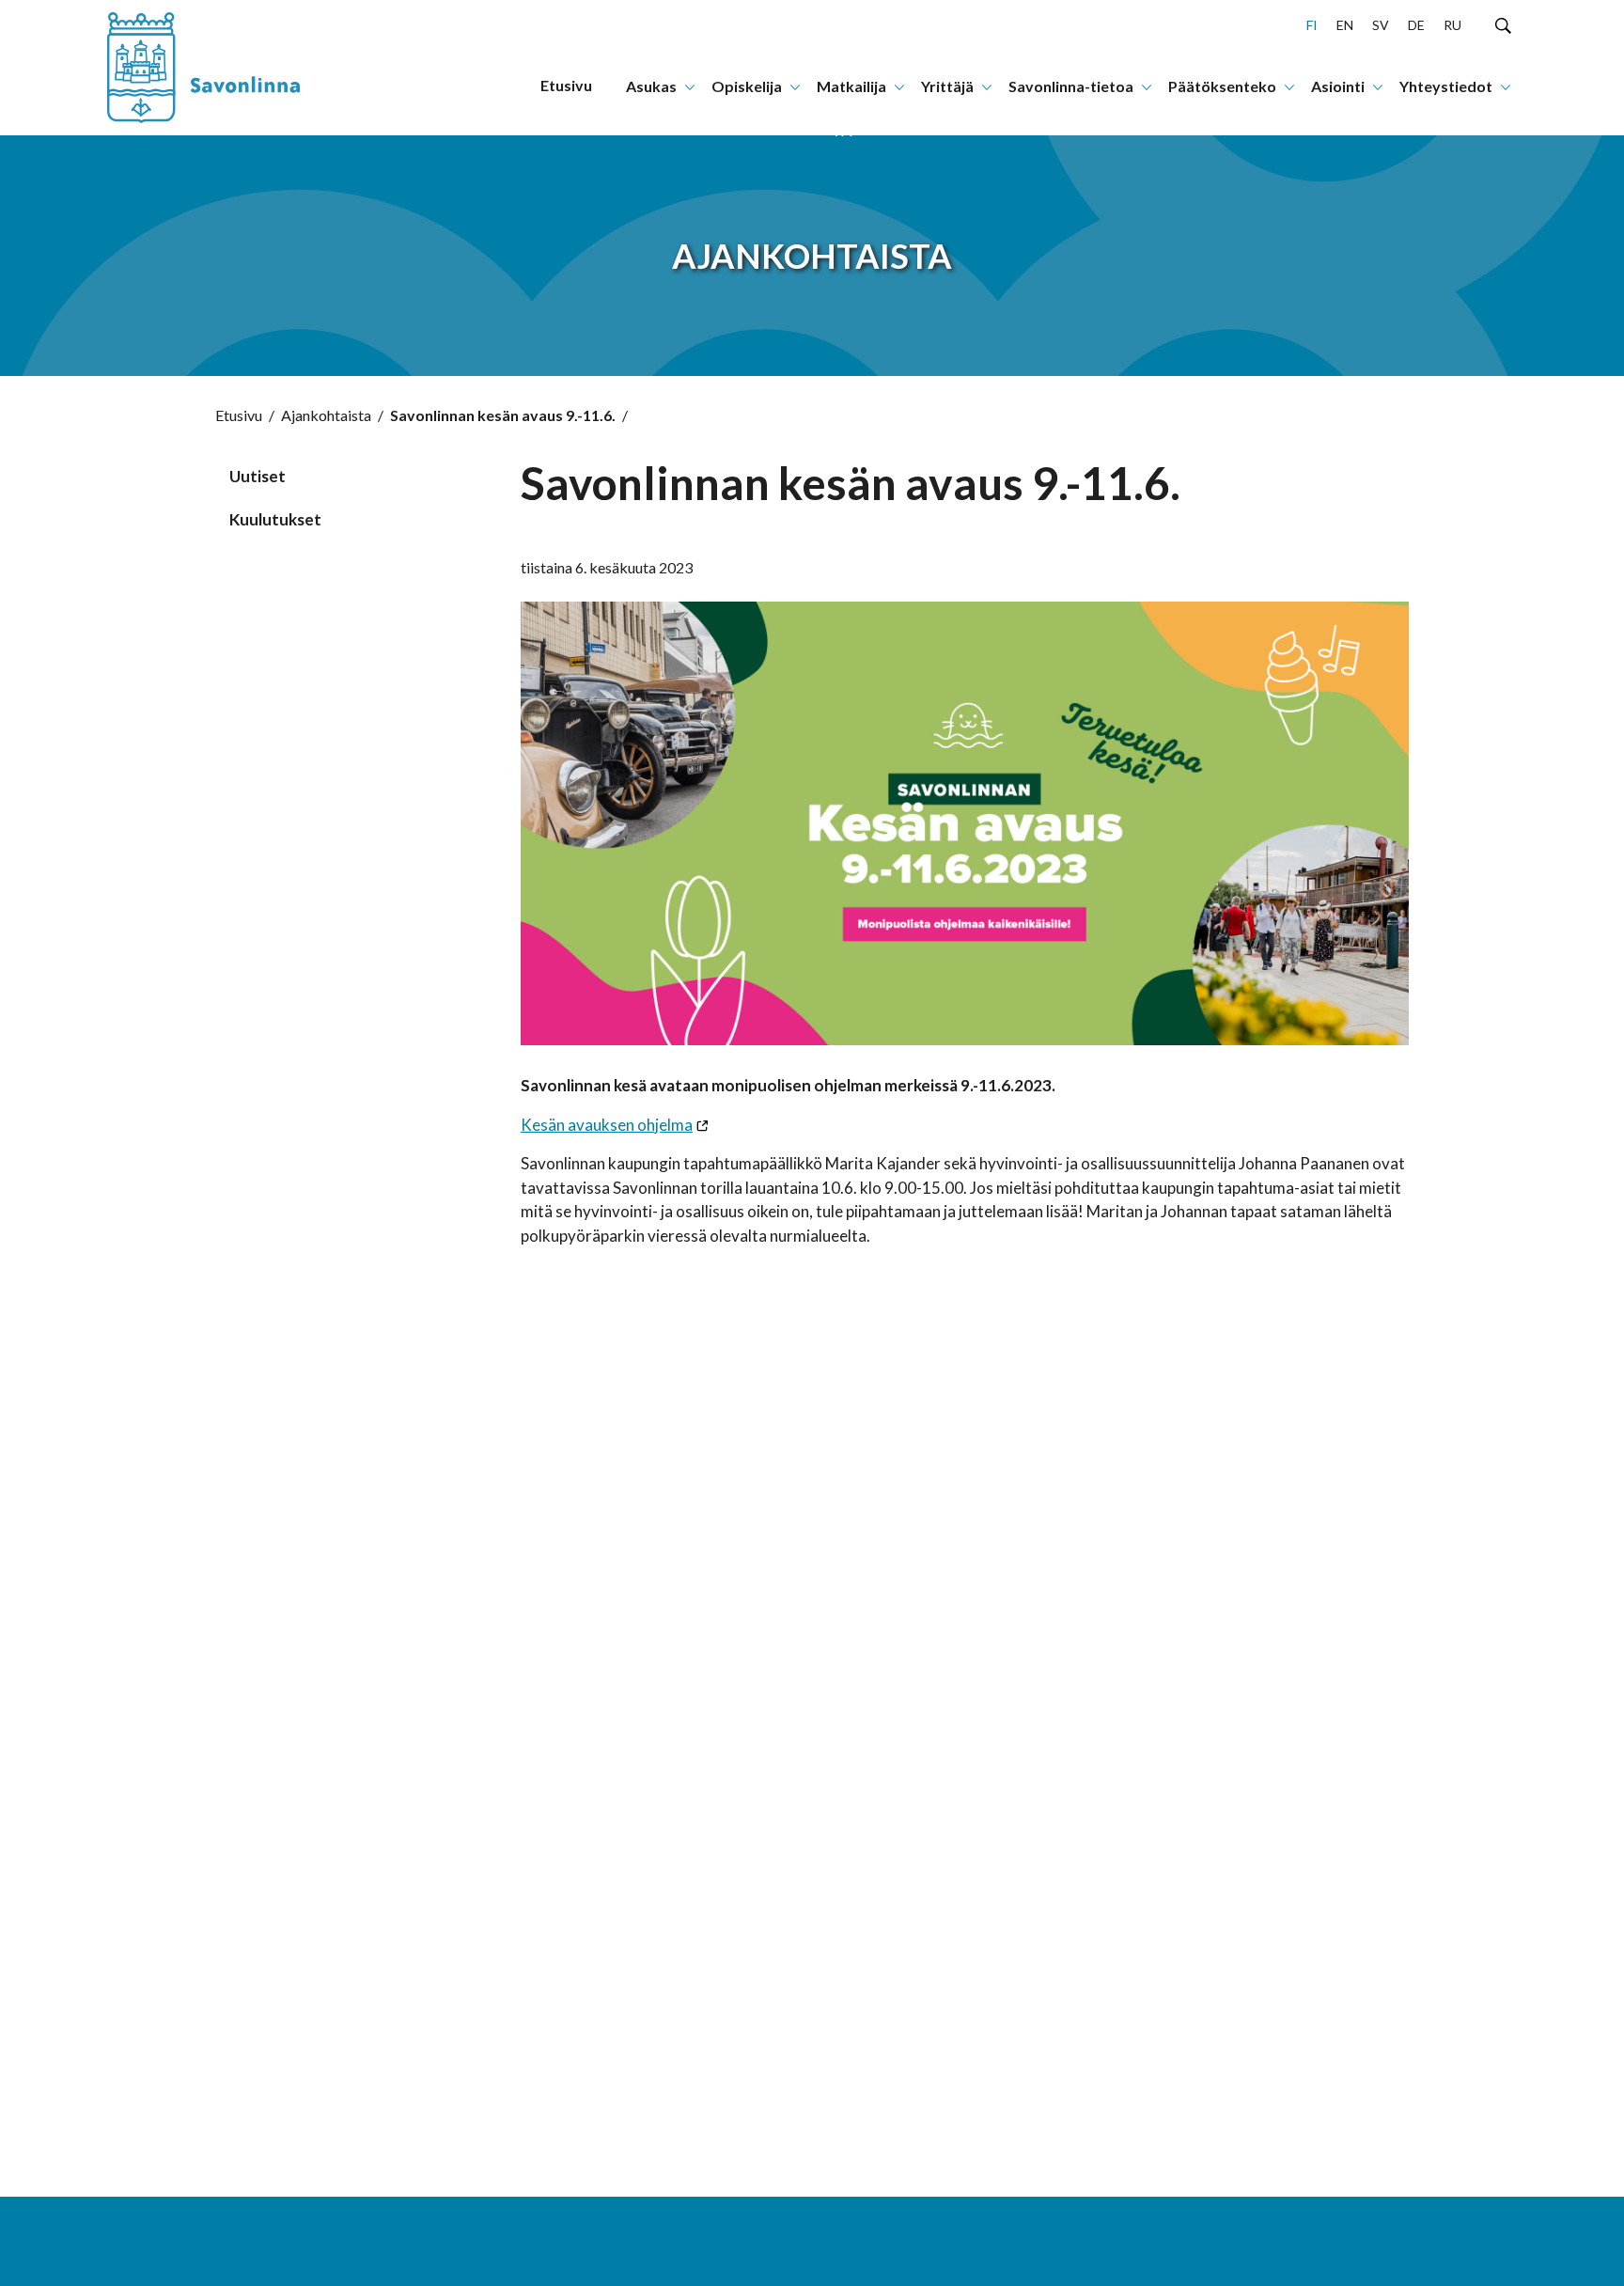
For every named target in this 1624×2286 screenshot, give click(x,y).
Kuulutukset (275, 519)
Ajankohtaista (326, 415)
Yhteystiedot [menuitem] (1446, 86)
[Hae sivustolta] (1503, 24)
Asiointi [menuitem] (1338, 86)
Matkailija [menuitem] (851, 86)
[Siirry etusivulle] (225, 68)
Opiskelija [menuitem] (747, 86)
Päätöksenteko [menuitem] (1222, 86)
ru (1452, 25)
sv (1381, 25)
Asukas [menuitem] (651, 86)
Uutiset (258, 476)
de (1416, 25)
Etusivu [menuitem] (566, 85)
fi (1312, 25)
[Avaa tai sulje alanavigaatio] (690, 86)
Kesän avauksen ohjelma (607, 1125)
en (1345, 25)
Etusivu (239, 415)
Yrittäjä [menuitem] (947, 86)
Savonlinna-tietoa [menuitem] (1071, 86)
